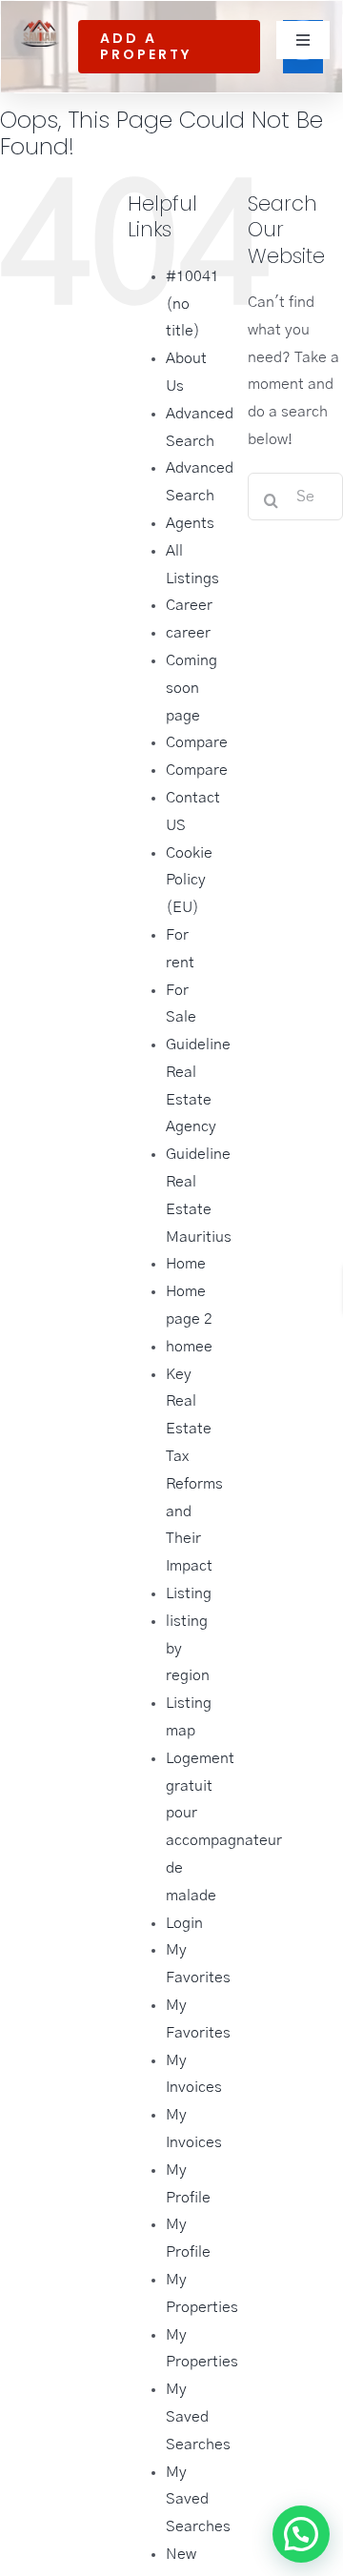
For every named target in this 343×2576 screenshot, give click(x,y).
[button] (301, 2365)
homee (189, 1347)
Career (189, 605)
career (188, 633)
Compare (197, 742)
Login (184, 1923)
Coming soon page (192, 688)
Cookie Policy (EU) (189, 881)
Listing (189, 1593)
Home (186, 1264)
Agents (190, 523)
